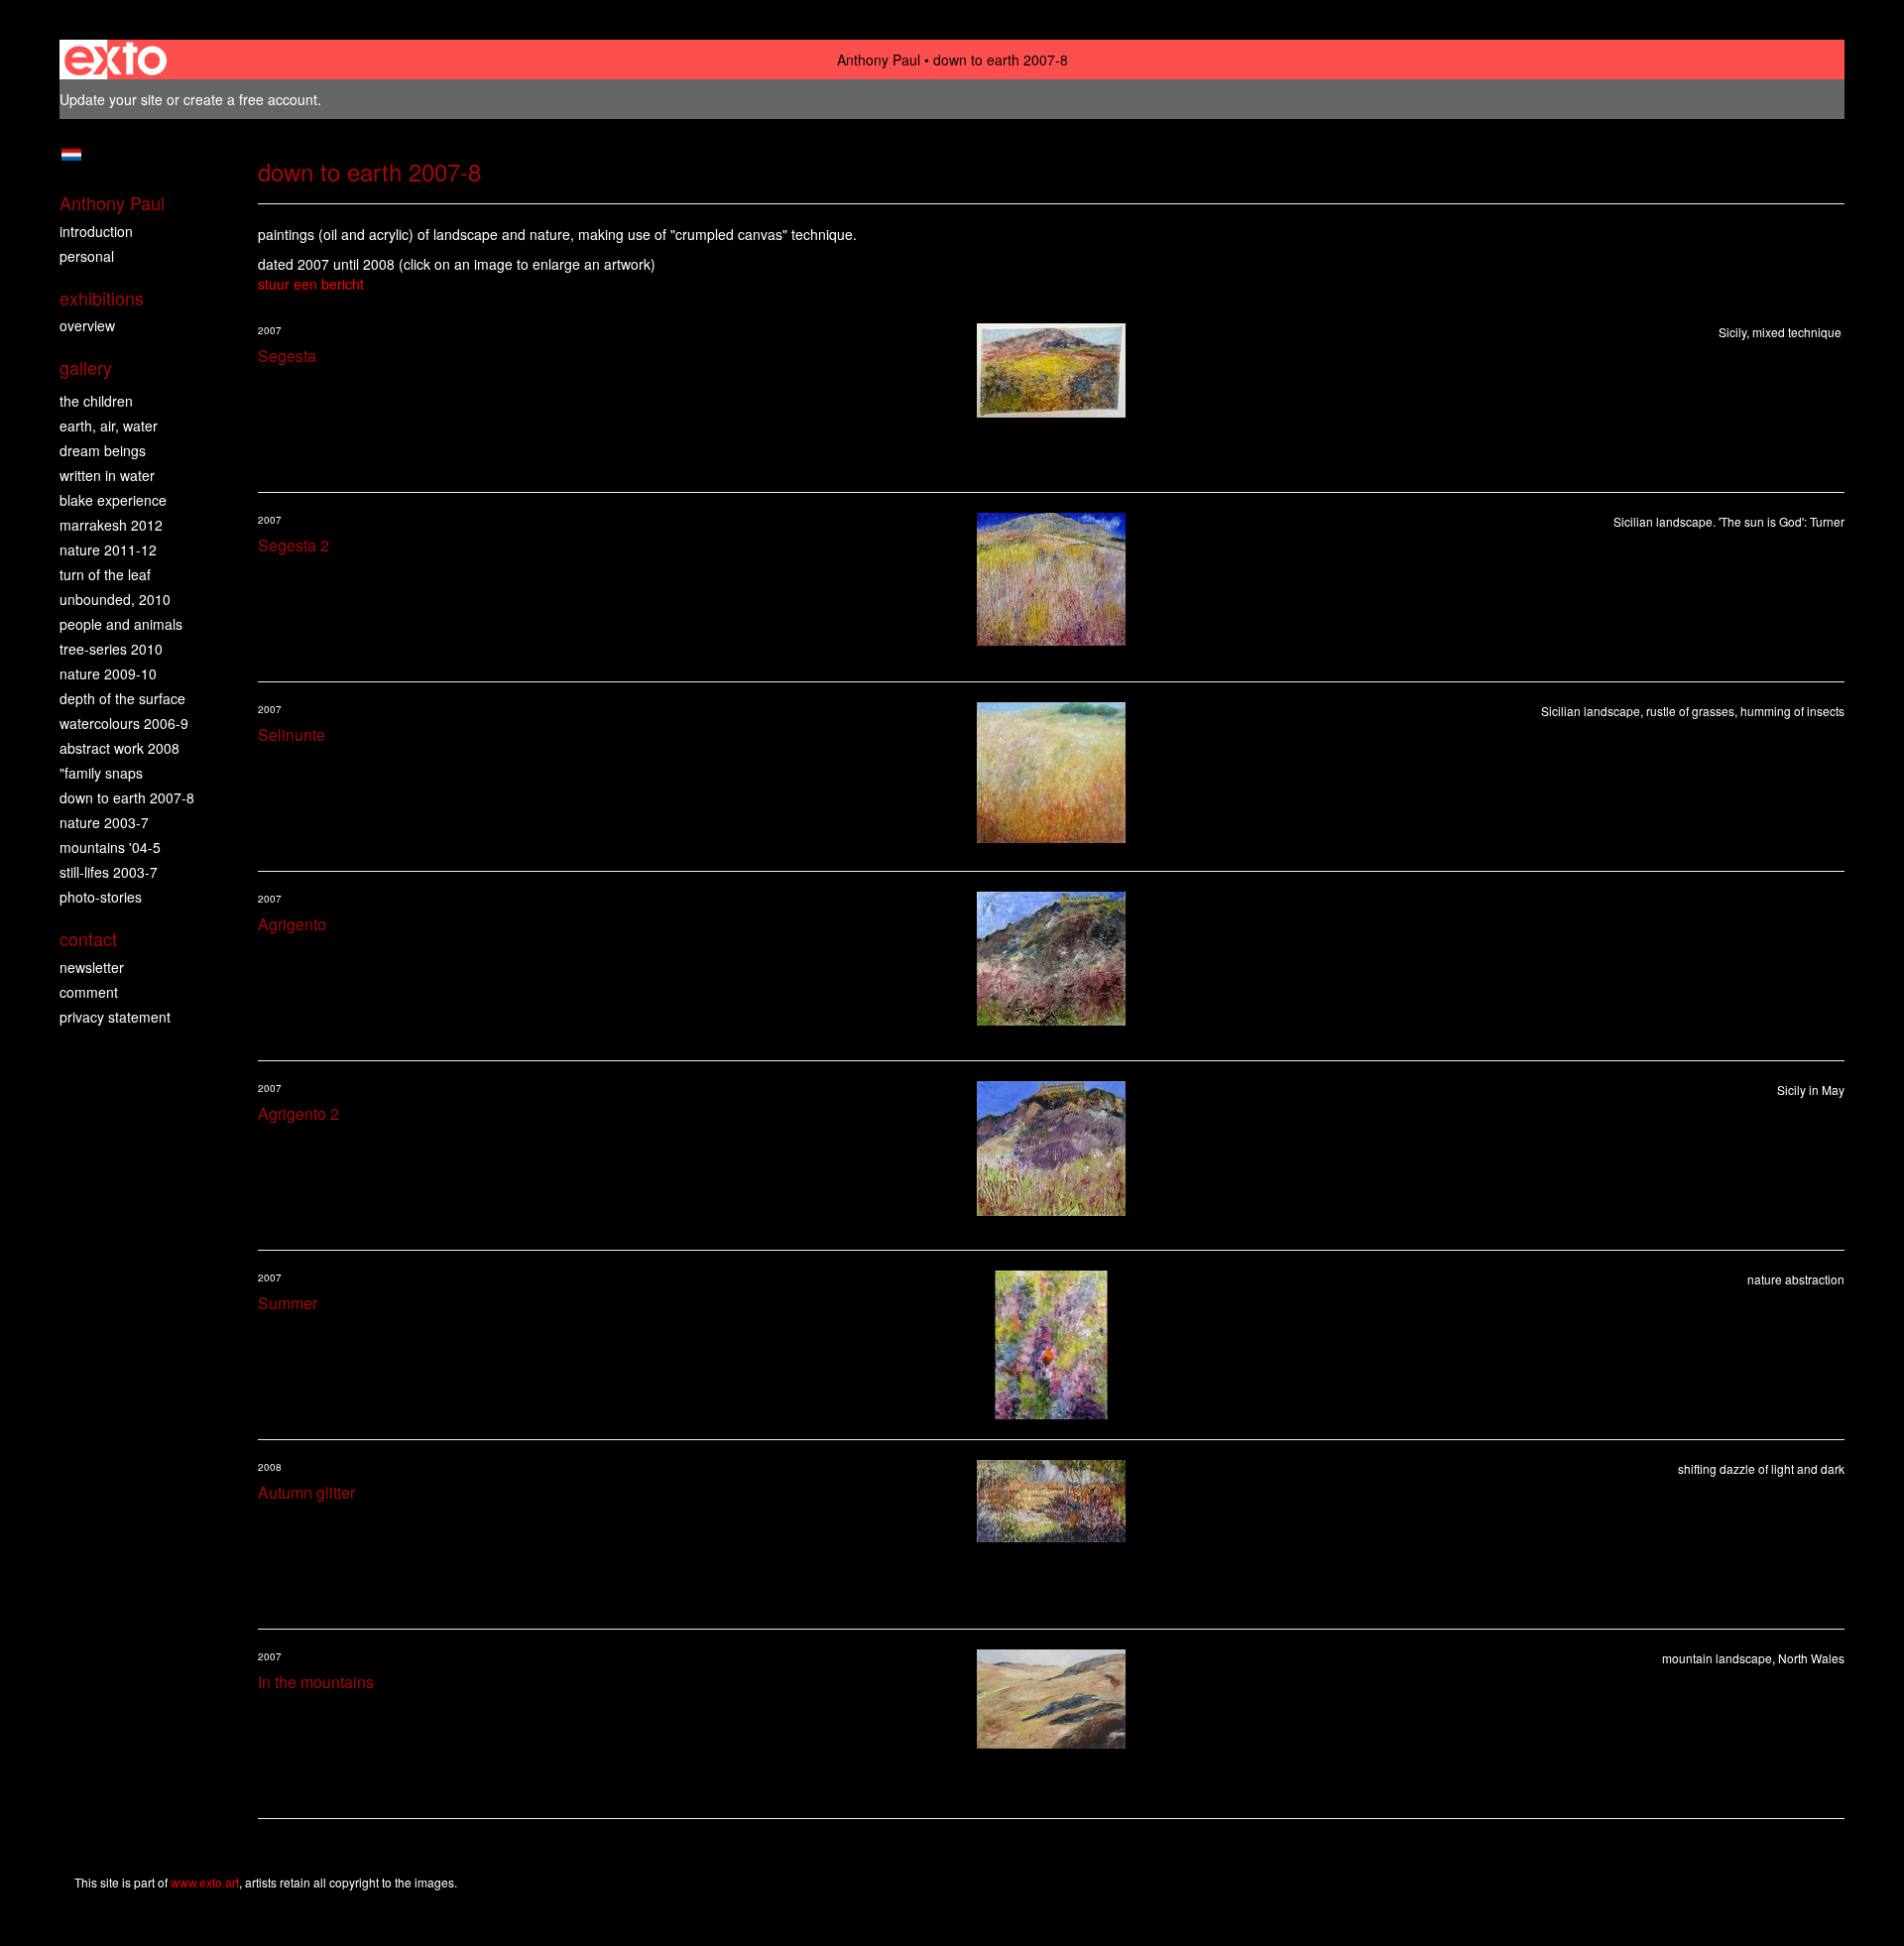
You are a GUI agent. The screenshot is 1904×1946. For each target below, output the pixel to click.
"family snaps (101, 773)
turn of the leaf (105, 574)
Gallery (86, 367)
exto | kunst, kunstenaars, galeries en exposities (116, 60)
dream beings (103, 450)
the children (96, 401)
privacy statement (115, 1017)
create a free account (250, 99)
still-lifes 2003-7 (109, 872)
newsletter (92, 967)
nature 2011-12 (108, 549)
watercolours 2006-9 (124, 723)
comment (89, 992)
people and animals (121, 624)
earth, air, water (109, 426)
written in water (107, 475)
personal (87, 256)
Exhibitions (102, 298)
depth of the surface (122, 698)
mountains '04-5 (110, 847)
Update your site (111, 99)
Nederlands (71, 155)
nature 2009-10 (108, 673)
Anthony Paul (879, 60)
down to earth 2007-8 (127, 797)
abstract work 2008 (119, 748)
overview (87, 325)
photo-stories (101, 897)
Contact (88, 939)
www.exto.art (205, 1882)
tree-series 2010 (111, 649)
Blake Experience (113, 500)
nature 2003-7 (104, 822)
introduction (96, 231)
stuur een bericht (311, 284)
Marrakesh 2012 (111, 525)
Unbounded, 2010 (115, 599)
